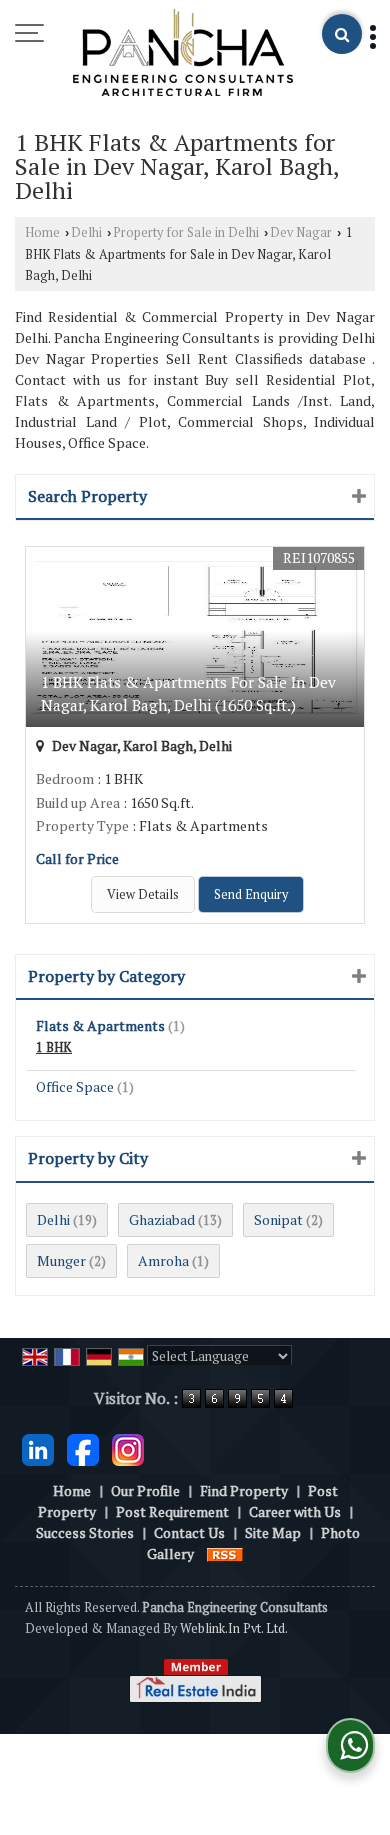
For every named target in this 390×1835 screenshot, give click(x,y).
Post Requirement (172, 1511)
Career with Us (295, 1511)
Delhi (86, 232)
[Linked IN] (38, 1447)
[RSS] (225, 1553)
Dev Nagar (301, 232)
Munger (61, 1260)
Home (42, 232)
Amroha (163, 1260)
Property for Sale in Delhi (186, 232)
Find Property (244, 1490)
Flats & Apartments (100, 1025)
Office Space (75, 1086)
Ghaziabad (162, 1219)
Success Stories (85, 1532)
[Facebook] (83, 1447)
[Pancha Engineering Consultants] (183, 54)
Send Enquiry (251, 894)
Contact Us (189, 1532)
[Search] (342, 34)
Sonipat (278, 1219)
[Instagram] (128, 1447)
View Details (143, 894)
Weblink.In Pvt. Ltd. (234, 1628)
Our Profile (145, 1490)
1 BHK (54, 1047)
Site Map (273, 1532)
